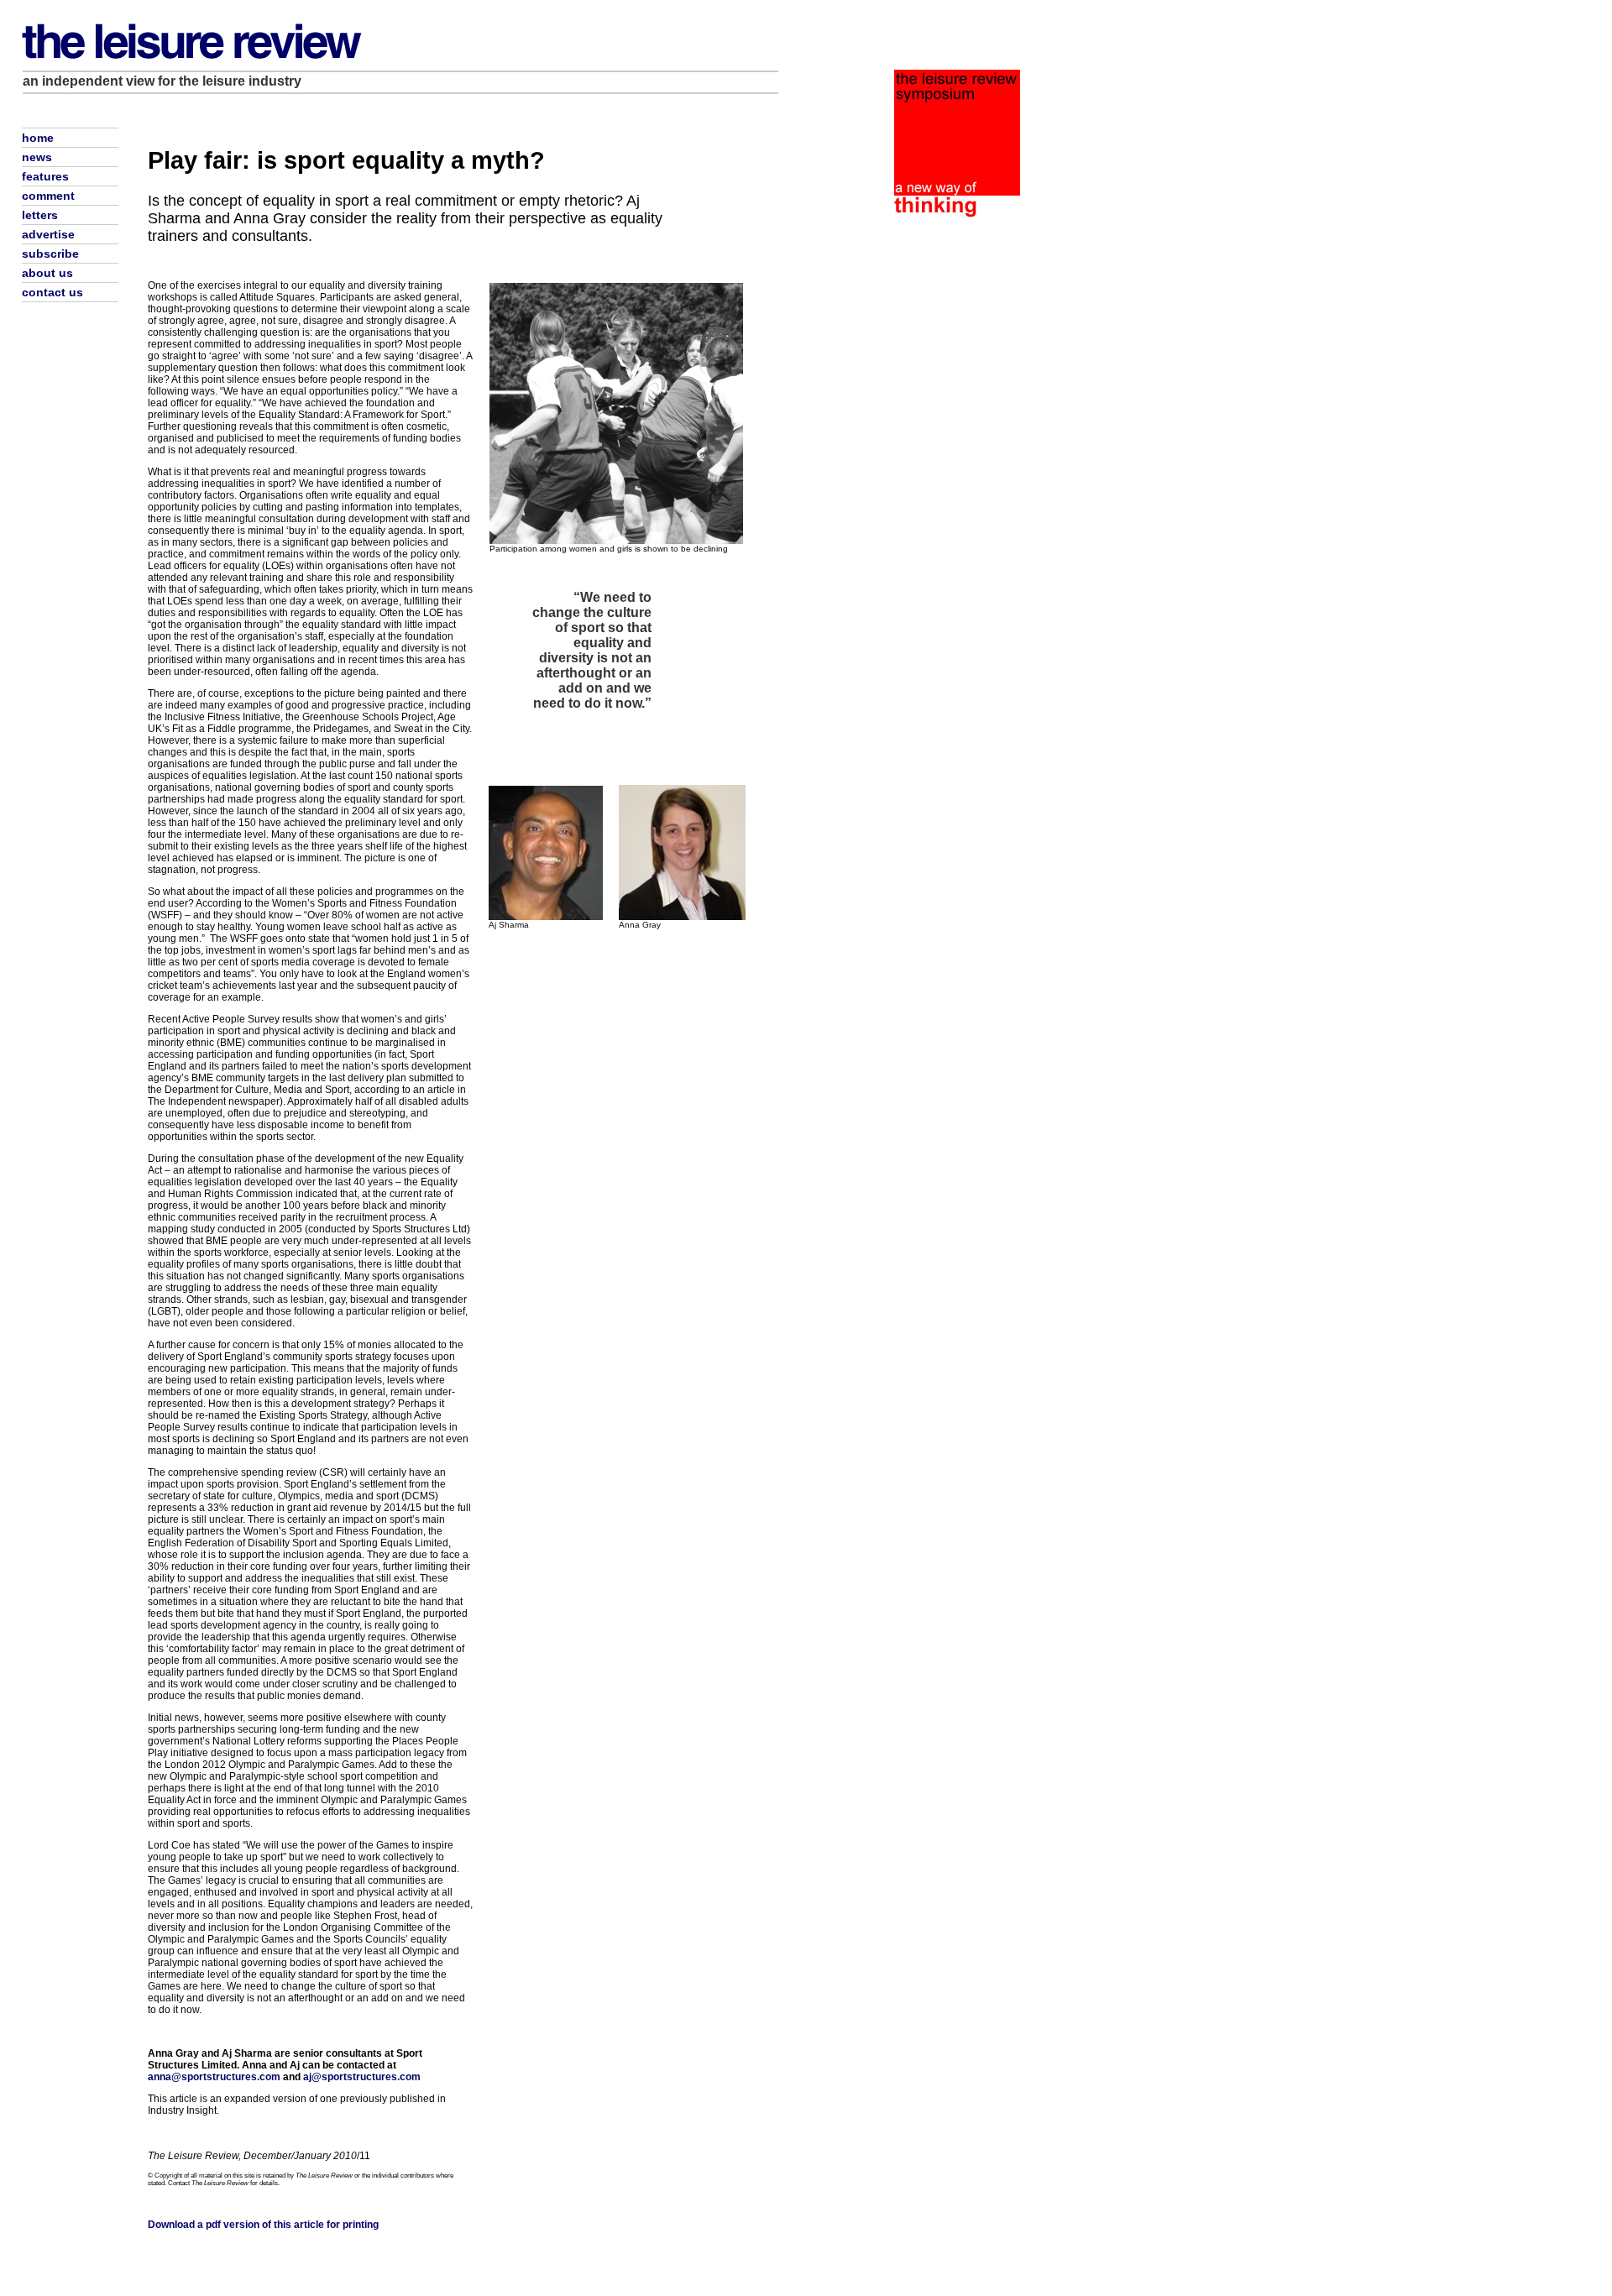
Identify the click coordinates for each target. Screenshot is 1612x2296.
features (45, 176)
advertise (48, 234)
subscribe (50, 254)
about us (47, 273)
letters (40, 215)
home (38, 138)
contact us (52, 292)
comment (48, 196)
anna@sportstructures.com (214, 2077)
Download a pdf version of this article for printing (263, 2225)
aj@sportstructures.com (362, 2077)
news (37, 157)
